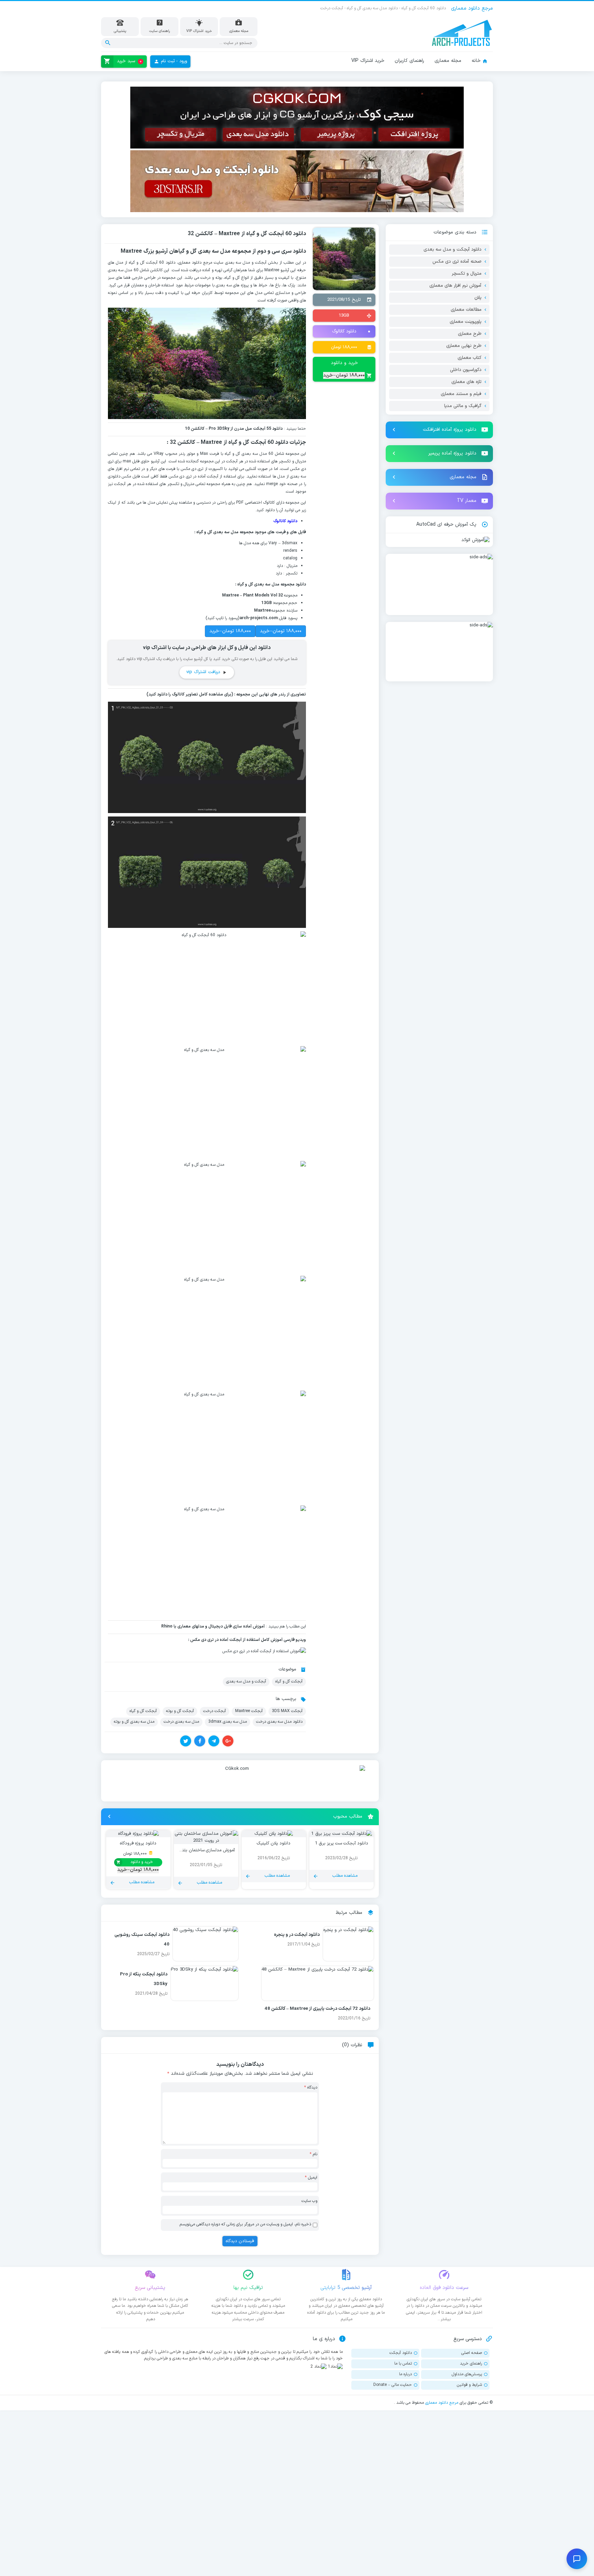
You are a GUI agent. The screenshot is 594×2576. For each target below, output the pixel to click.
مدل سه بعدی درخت (181, 1722)
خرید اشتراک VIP (368, 61)
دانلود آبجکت (401, 2353)
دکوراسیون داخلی (466, 370)
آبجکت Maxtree (249, 1711)
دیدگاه (311, 2087)
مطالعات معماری (466, 310)
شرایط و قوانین (469, 2385)
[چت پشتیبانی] (577, 2559)
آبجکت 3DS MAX (287, 1711)
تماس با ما (403, 2364)
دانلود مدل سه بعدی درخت (279, 1722)
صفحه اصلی (472, 2353)
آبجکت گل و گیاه (289, 1681)
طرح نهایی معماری (464, 346)
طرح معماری (470, 334)
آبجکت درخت (214, 1711)
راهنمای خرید (471, 2364)
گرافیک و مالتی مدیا (463, 406)
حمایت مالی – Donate (393, 2385)
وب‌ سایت (309, 2201)
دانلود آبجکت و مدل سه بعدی (452, 250)
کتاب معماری (469, 358)
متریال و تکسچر (466, 274)
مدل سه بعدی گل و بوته (134, 1722)
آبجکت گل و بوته (180, 1711)
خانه (476, 61)
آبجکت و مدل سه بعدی (246, 1681)
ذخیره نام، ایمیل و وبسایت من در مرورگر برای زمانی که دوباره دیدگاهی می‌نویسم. (245, 2224)
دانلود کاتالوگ (344, 331)
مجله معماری (448, 61)
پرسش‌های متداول (467, 2374)
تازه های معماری (466, 382)
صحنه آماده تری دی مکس (457, 262)
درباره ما (405, 2374)
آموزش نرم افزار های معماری (455, 286)
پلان (478, 298)
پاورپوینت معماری (465, 322)
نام (313, 2154)
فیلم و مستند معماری (461, 394)
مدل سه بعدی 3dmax (228, 1722)
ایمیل (311, 2178)
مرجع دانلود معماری (442, 2403)
